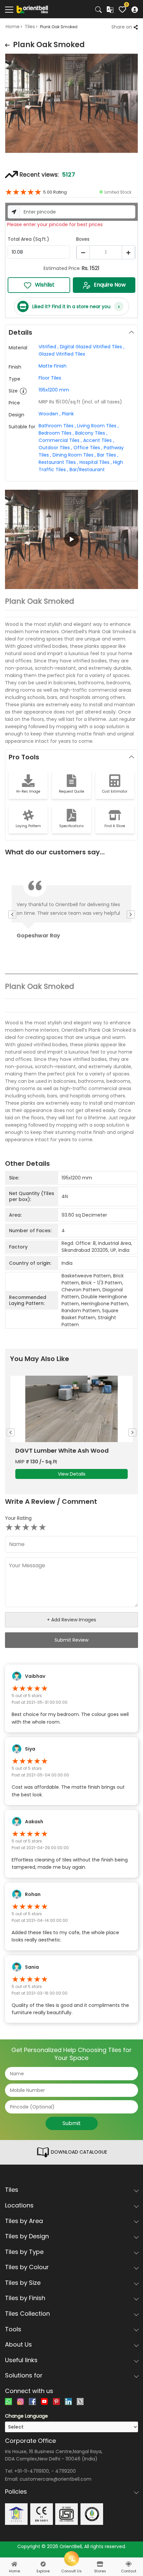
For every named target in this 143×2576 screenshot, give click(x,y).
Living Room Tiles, (98, 426)
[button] (71, 540)
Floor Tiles (50, 378)
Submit (72, 2123)
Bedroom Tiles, (56, 433)
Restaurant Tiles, (58, 462)
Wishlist (45, 285)
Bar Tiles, (108, 455)
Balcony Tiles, (91, 433)
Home (13, 27)
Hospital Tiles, (96, 462)
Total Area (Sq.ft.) (28, 239)
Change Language (26, 2416)
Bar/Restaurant (87, 470)
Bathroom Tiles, (57, 426)
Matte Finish (53, 366)
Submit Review (71, 1640)
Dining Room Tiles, (74, 455)
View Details (72, 1474)
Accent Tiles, (99, 440)
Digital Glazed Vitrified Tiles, (92, 347)
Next (138, 105)
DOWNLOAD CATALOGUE (78, 2152)
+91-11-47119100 (32, 2471)
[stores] (100, 2564)
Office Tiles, (88, 448)
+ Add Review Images (71, 1620)
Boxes (83, 239)
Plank (68, 414)
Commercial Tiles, (60, 440)
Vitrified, (49, 347)
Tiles (30, 27)
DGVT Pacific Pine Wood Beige (61, 1451)
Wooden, (50, 414)
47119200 (66, 2471)
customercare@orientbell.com (56, 2479)
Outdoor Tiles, (55, 448)
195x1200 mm (54, 390)
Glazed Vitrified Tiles (62, 354)
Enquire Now (110, 285)
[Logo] (32, 9)
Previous (5, 105)
